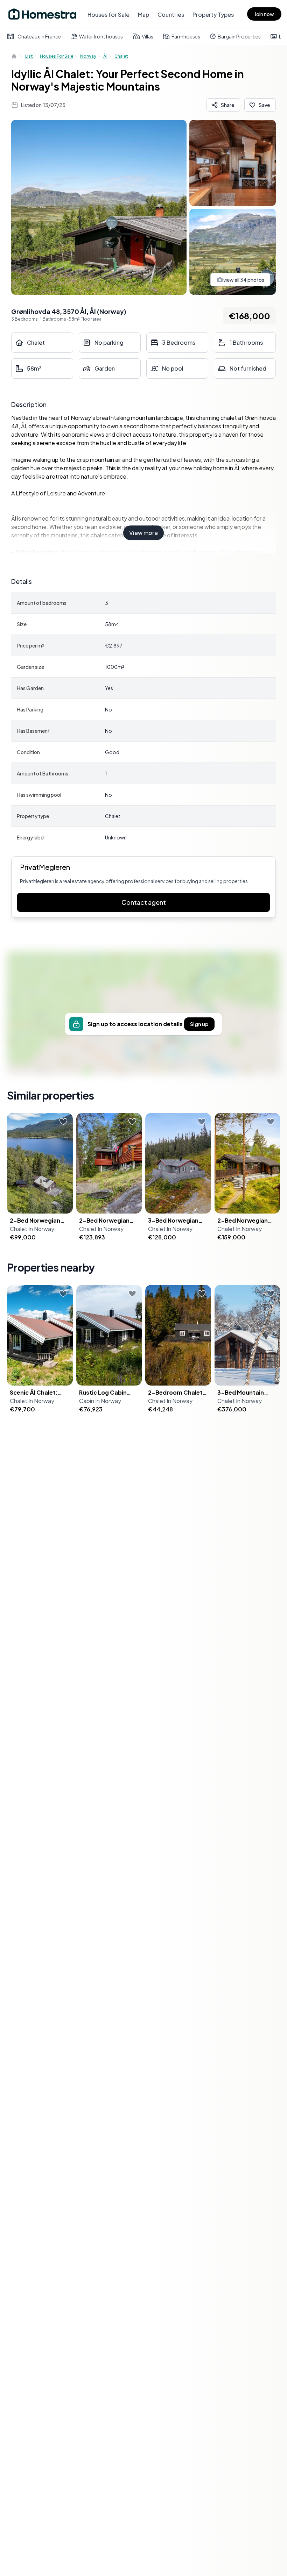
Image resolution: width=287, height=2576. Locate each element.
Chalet (121, 56)
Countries (171, 15)
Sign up (199, 1024)
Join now (264, 14)
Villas (148, 36)
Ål (105, 56)
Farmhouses (186, 36)
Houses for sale (57, 56)
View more (143, 533)
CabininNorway (100, 1401)
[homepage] (15, 56)
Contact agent (144, 902)
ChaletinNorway (32, 1229)
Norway (88, 56)
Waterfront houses (101, 36)
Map (143, 15)
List (29, 56)
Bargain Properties (239, 36)
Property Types (213, 15)
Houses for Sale (108, 15)
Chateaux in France (39, 36)
